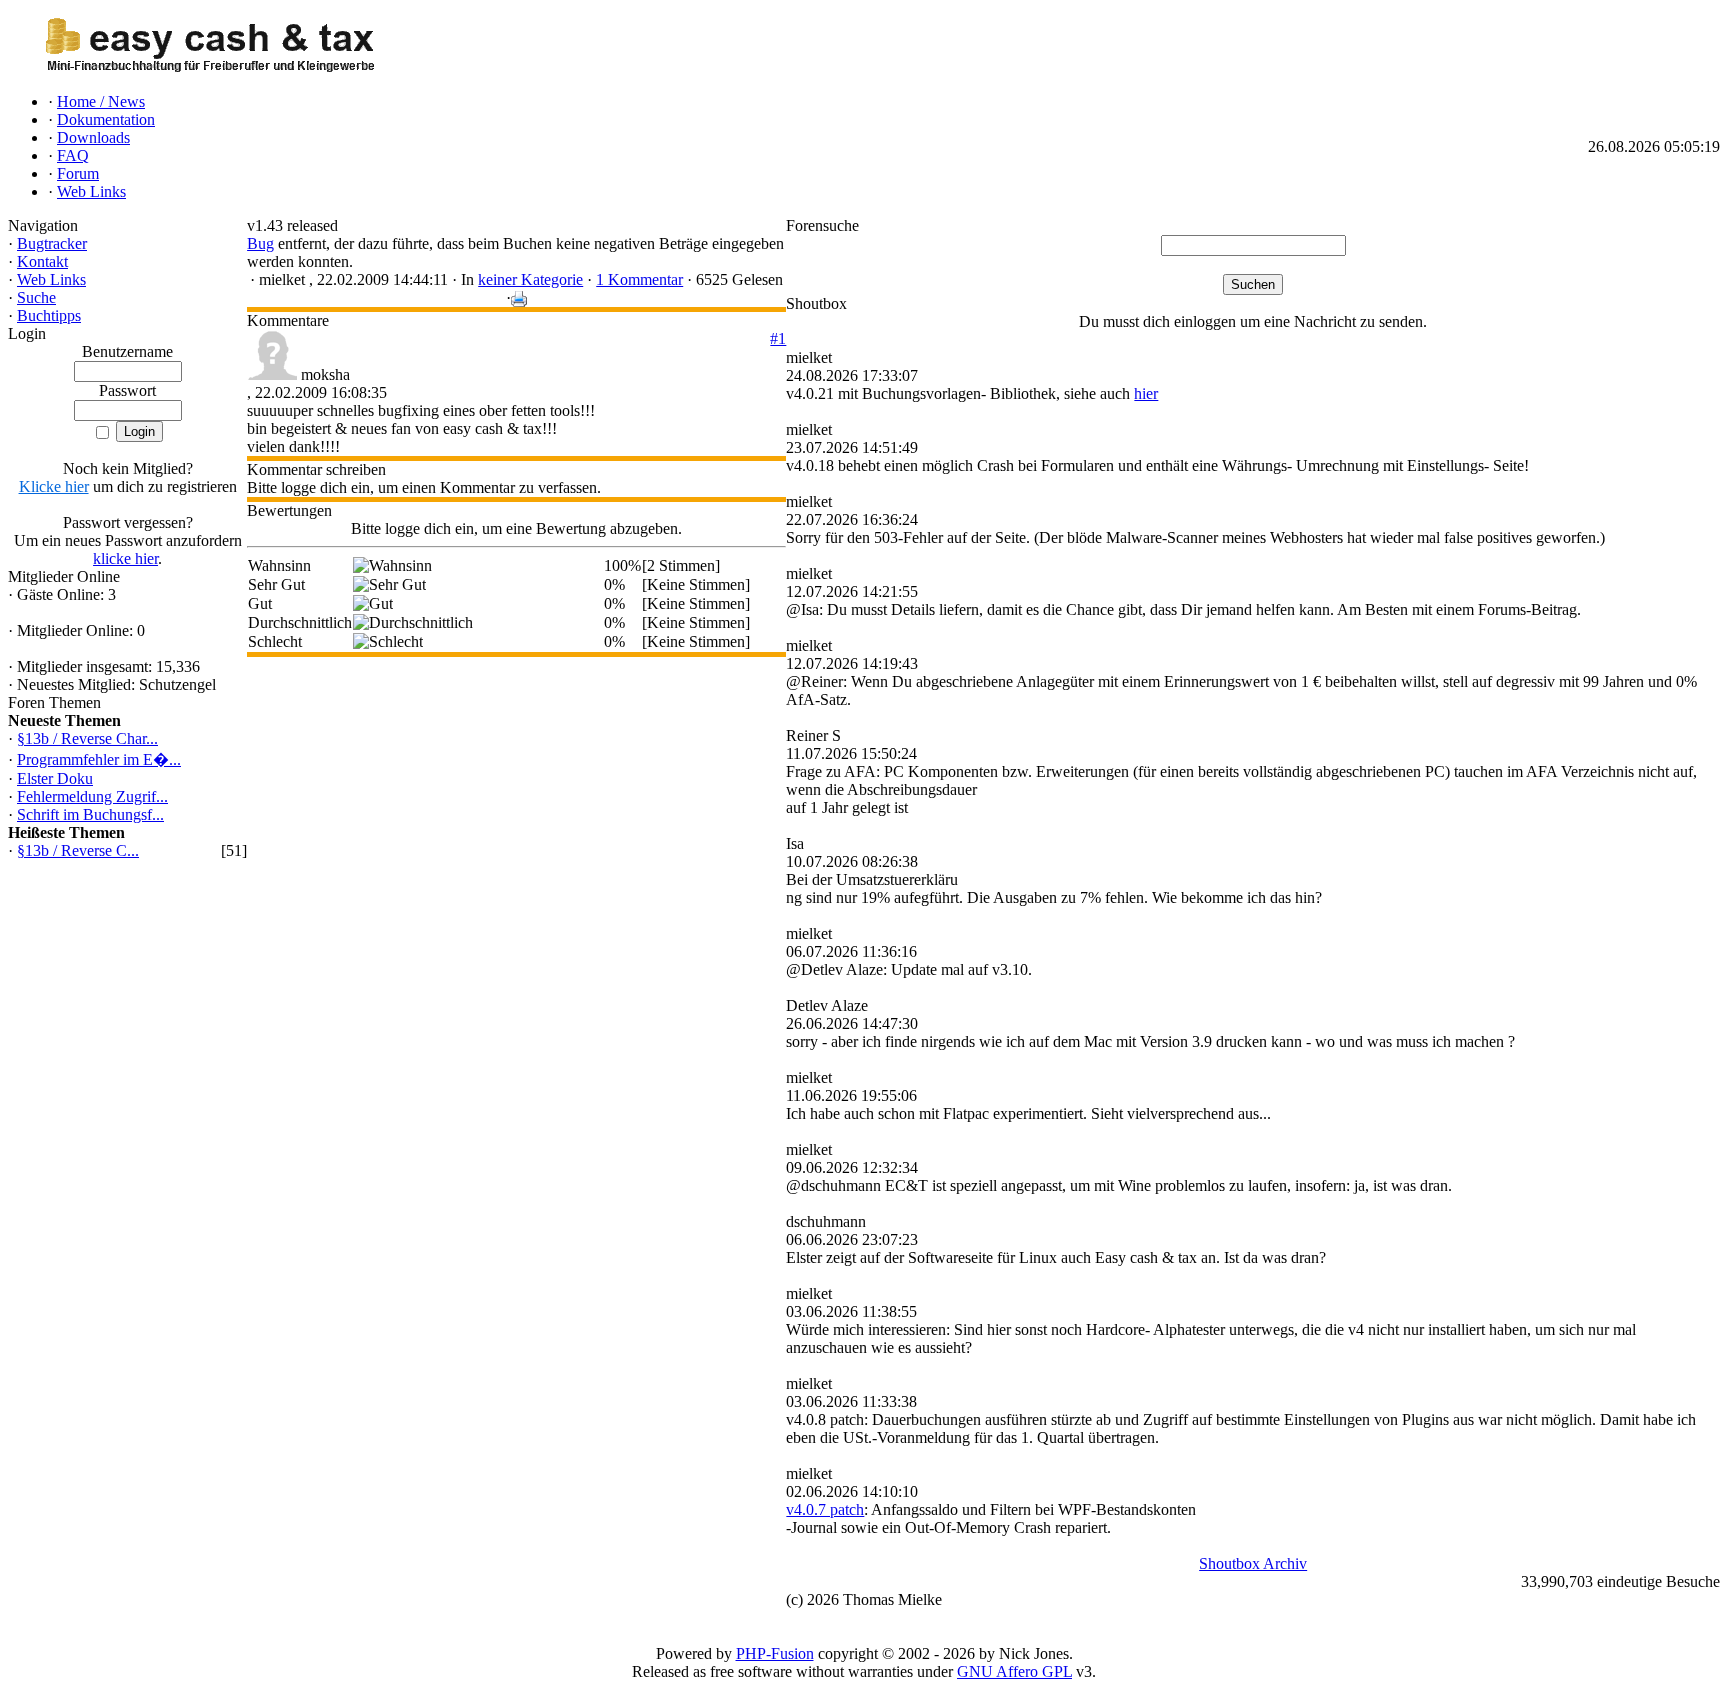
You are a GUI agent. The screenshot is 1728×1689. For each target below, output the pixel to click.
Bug (260, 243)
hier (1146, 393)
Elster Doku (55, 778)
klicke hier (125, 558)
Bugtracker (52, 243)
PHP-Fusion (775, 1653)
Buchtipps (49, 315)
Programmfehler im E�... (99, 759)
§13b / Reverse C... (78, 850)
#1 (778, 338)
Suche (36, 297)
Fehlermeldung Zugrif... (92, 796)
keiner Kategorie (530, 279)
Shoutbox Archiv (1253, 1563)
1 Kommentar (639, 279)
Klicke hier (54, 486)
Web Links (51, 279)
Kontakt (42, 261)
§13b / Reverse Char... (87, 738)
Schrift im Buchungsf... (90, 814)
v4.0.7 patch (825, 1509)
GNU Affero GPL (1014, 1671)
